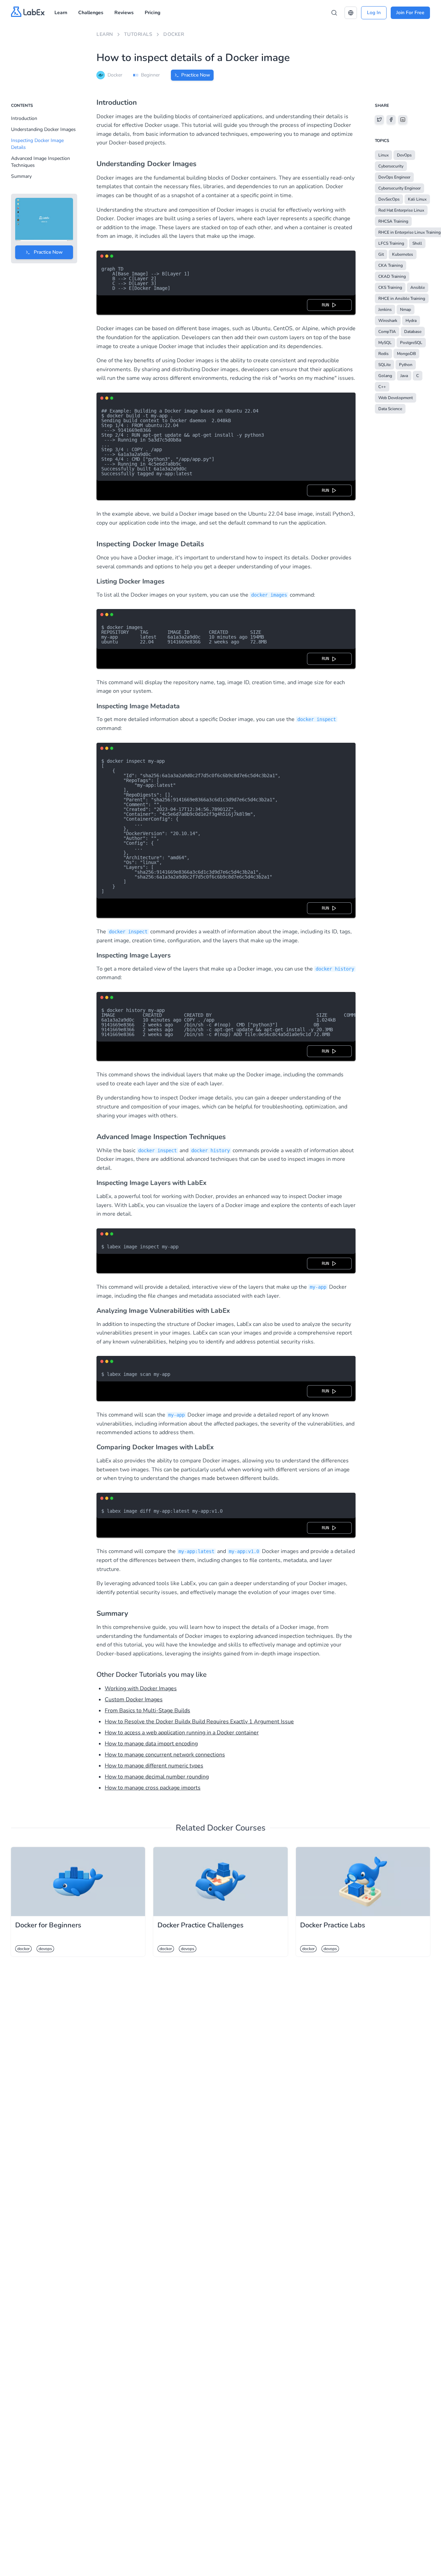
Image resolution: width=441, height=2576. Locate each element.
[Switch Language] (351, 13)
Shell (417, 243)
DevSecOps (389, 199)
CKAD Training (392, 276)
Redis (383, 354)
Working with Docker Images (141, 1688)
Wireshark (388, 321)
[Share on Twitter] (379, 120)
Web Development (396, 398)
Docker (174, 34)
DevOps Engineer (394, 177)
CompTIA (387, 332)
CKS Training (390, 287)
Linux (383, 155)
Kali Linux (417, 199)
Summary (21, 176)
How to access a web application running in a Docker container (182, 1733)
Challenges (91, 13)
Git (381, 254)
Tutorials (138, 34)
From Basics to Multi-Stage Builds (147, 1711)
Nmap (406, 310)
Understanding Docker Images (43, 129)
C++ (382, 387)
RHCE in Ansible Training (402, 298)
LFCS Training (391, 243)
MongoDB (406, 354)
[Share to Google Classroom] (403, 120)
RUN (327, 305)
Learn (61, 13)
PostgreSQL (411, 343)
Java (404, 376)
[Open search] (334, 13)
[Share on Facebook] (391, 120)
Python (406, 365)
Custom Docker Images (134, 1700)
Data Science (390, 409)
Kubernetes (403, 254)
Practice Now (196, 75)
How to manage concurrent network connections (165, 1755)
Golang (385, 376)
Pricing (152, 13)
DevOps (404, 155)
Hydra (411, 321)
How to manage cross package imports (153, 1788)
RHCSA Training (393, 221)
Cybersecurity (391, 166)
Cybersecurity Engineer (399, 188)
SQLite (384, 365)
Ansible (418, 287)
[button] (351, 13)
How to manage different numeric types (154, 1766)
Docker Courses (236, 1828)
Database (413, 332)
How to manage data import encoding (151, 1744)
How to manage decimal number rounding (157, 1777)
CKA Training (391, 265)
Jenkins (385, 310)
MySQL (385, 343)
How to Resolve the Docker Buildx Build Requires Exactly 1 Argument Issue (199, 1722)
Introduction (24, 118)
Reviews (124, 13)
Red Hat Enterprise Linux (401, 210)
